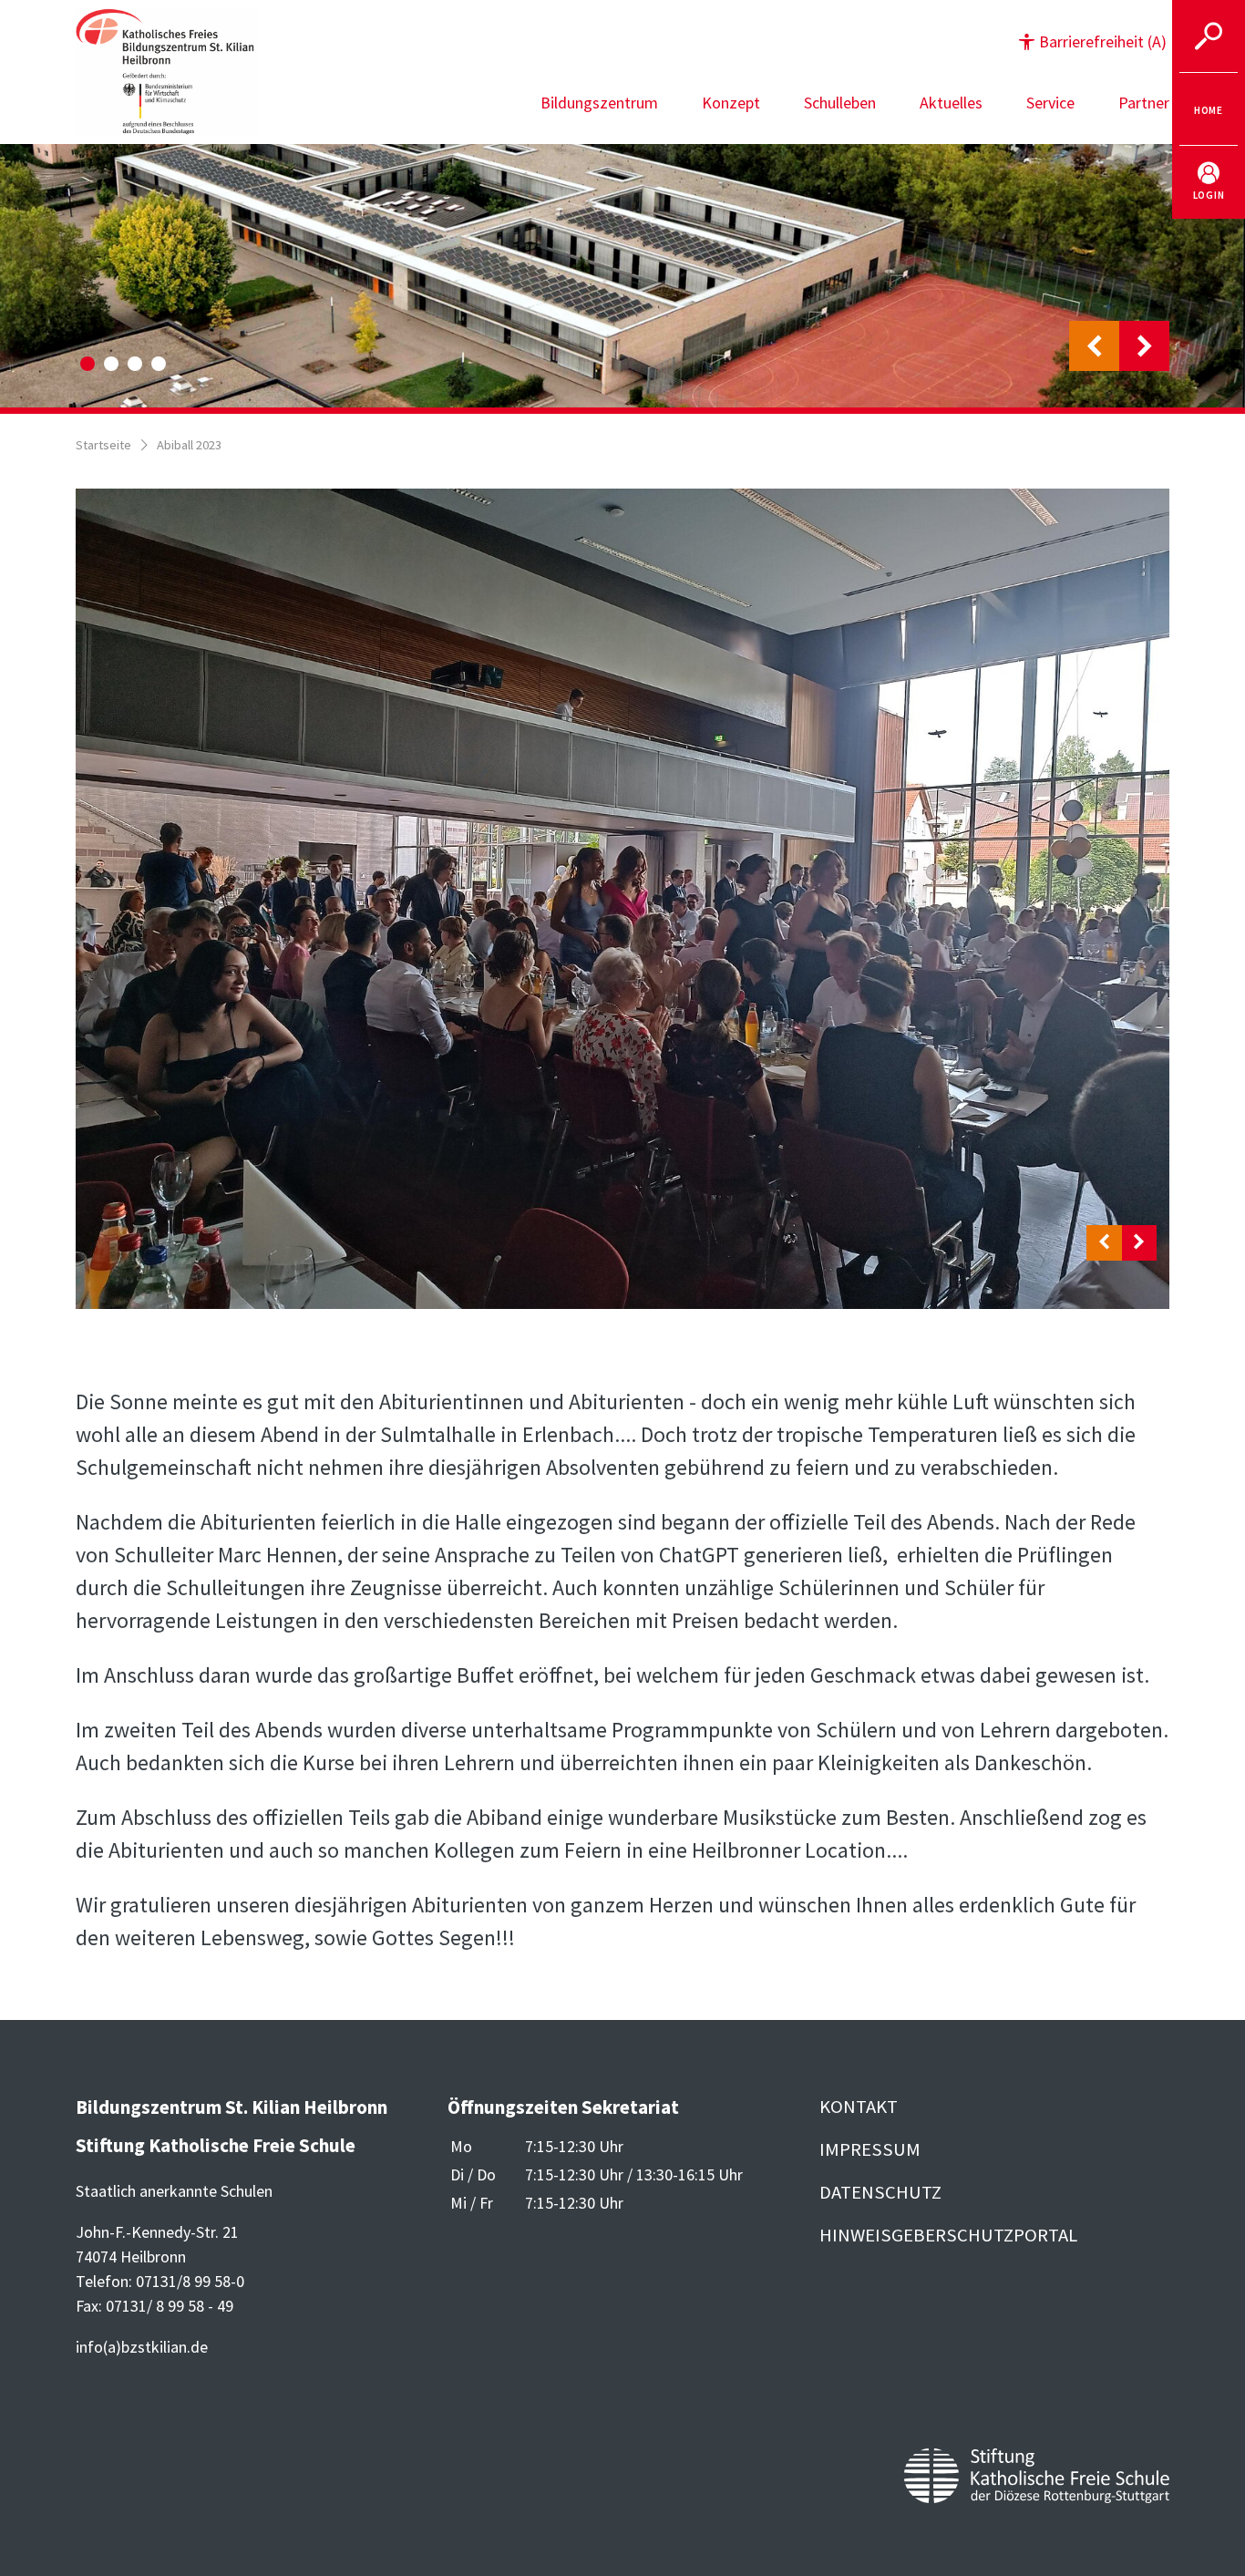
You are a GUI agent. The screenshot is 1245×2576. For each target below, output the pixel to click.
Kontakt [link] (859, 2107)
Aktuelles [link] (951, 103)
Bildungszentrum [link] (599, 103)
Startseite (103, 445)
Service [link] (1050, 103)
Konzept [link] (731, 103)
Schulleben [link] (840, 103)
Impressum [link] (870, 2149)
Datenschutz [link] (880, 2192)
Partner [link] (1144, 103)
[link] (1209, 109)
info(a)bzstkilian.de (142, 2347)
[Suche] (1209, 36)
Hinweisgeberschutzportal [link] (948, 2235)
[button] (1093, 41)
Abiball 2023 (189, 445)
